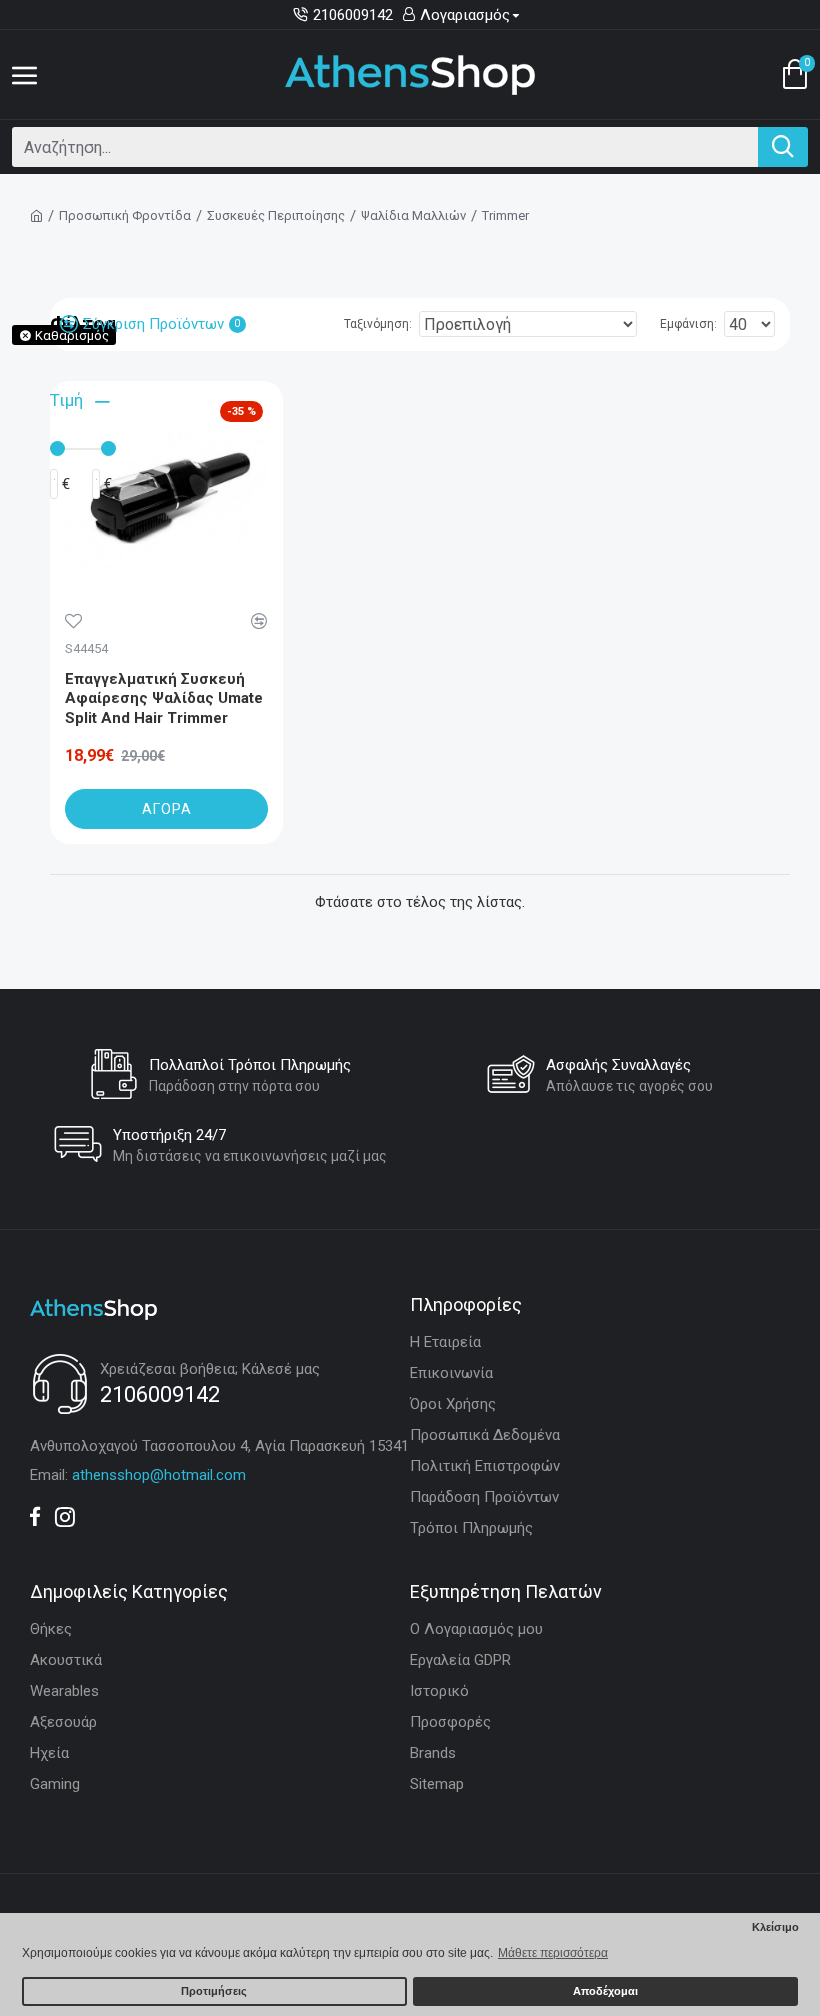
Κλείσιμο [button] (775, 1927)
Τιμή (66, 400)
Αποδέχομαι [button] (605, 1991)
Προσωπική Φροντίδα (125, 215)
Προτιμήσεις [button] (214, 1991)
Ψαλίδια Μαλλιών (413, 215)
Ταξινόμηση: (378, 324)
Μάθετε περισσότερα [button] (553, 1953)
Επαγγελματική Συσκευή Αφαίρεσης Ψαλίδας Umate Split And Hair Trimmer (164, 698)
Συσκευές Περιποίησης (276, 215)
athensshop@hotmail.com (159, 1475)
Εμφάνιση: (688, 324)
